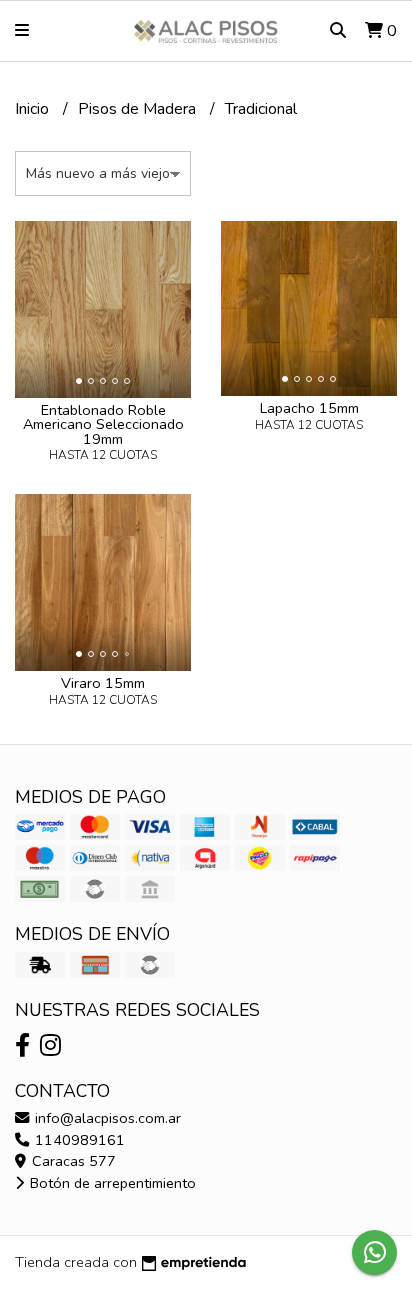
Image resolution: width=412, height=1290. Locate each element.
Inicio (34, 109)
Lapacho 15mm (309, 408)
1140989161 (78, 1140)
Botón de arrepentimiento (111, 1183)
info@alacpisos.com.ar (106, 1118)
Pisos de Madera (139, 109)
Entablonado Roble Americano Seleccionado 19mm (103, 424)
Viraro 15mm (103, 683)
